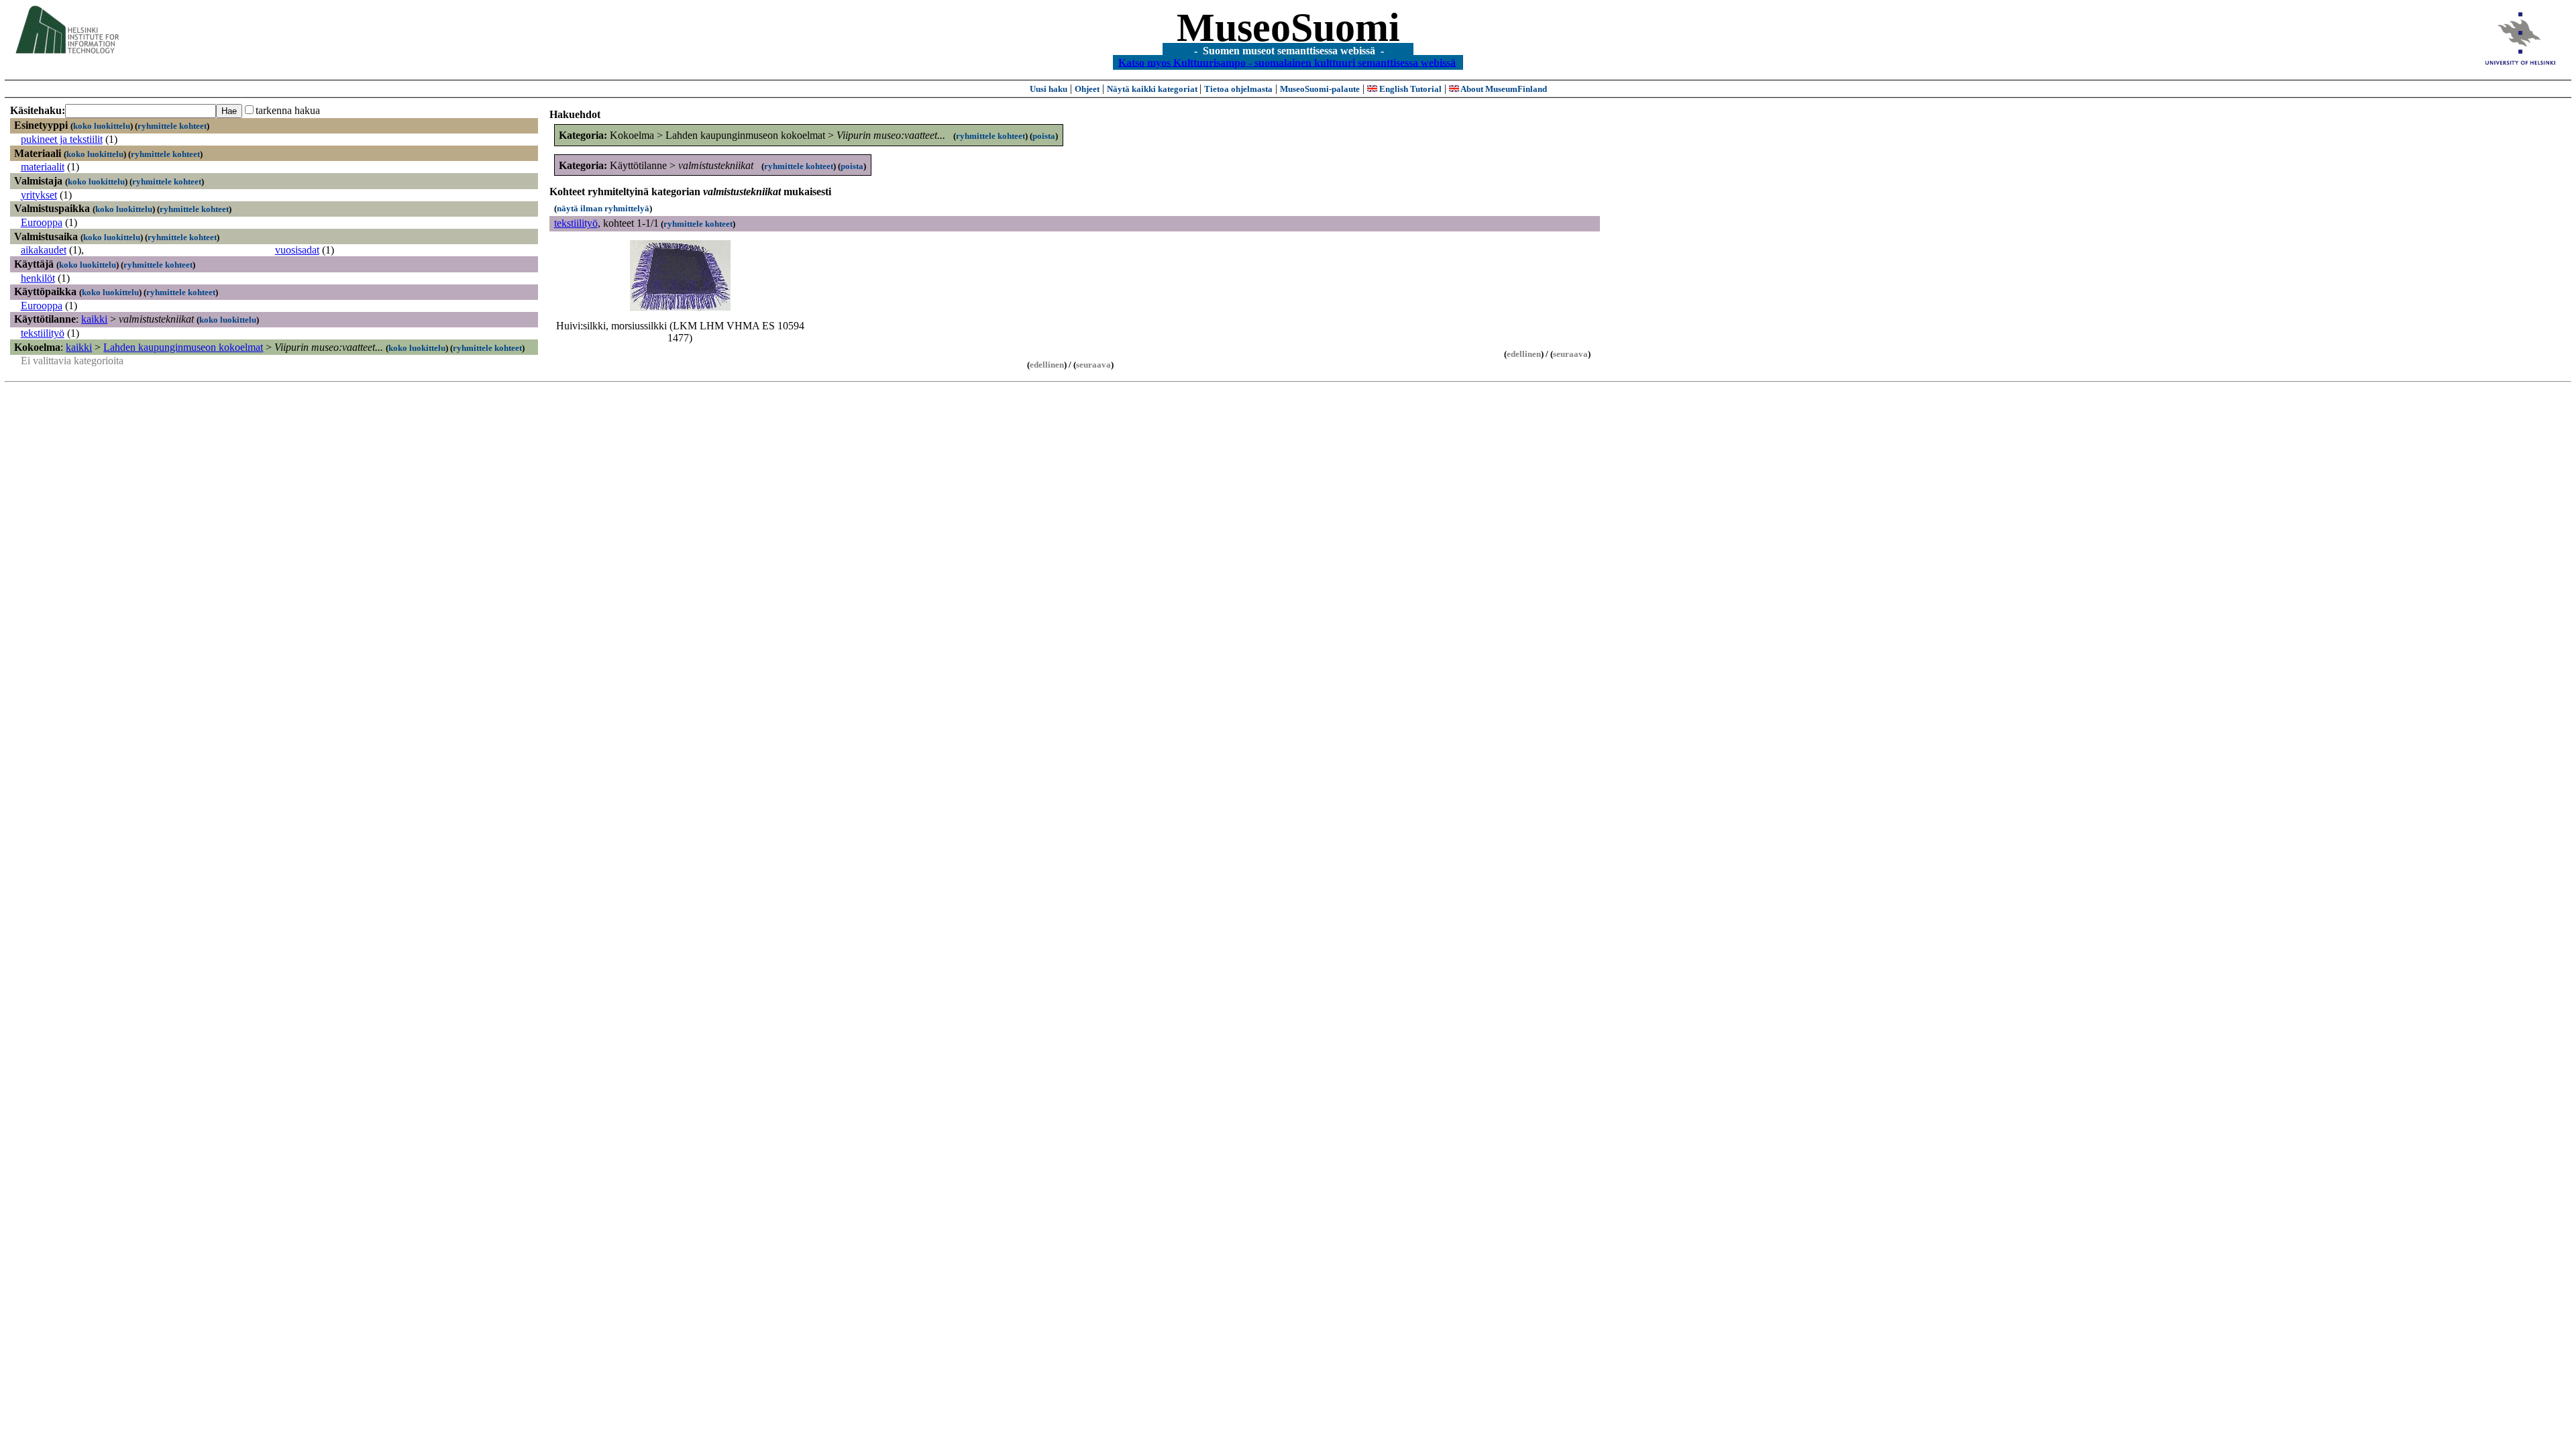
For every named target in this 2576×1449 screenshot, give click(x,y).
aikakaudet (44, 250)
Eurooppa (42, 222)
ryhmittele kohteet (172, 126)
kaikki (94, 319)
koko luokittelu (102, 126)
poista (1044, 136)
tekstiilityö (43, 333)
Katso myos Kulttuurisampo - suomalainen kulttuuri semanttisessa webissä (1287, 62)
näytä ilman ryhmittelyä (603, 208)
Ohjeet (1087, 89)
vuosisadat (297, 250)
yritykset (39, 195)
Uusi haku (1049, 89)
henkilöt (38, 278)
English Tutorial (1409, 89)
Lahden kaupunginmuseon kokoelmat (183, 347)
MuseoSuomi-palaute (1320, 89)
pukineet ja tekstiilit (62, 139)
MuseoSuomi (1288, 28)
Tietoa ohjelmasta (1238, 89)
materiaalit (43, 167)
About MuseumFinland (1503, 89)
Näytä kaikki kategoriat (1153, 89)
